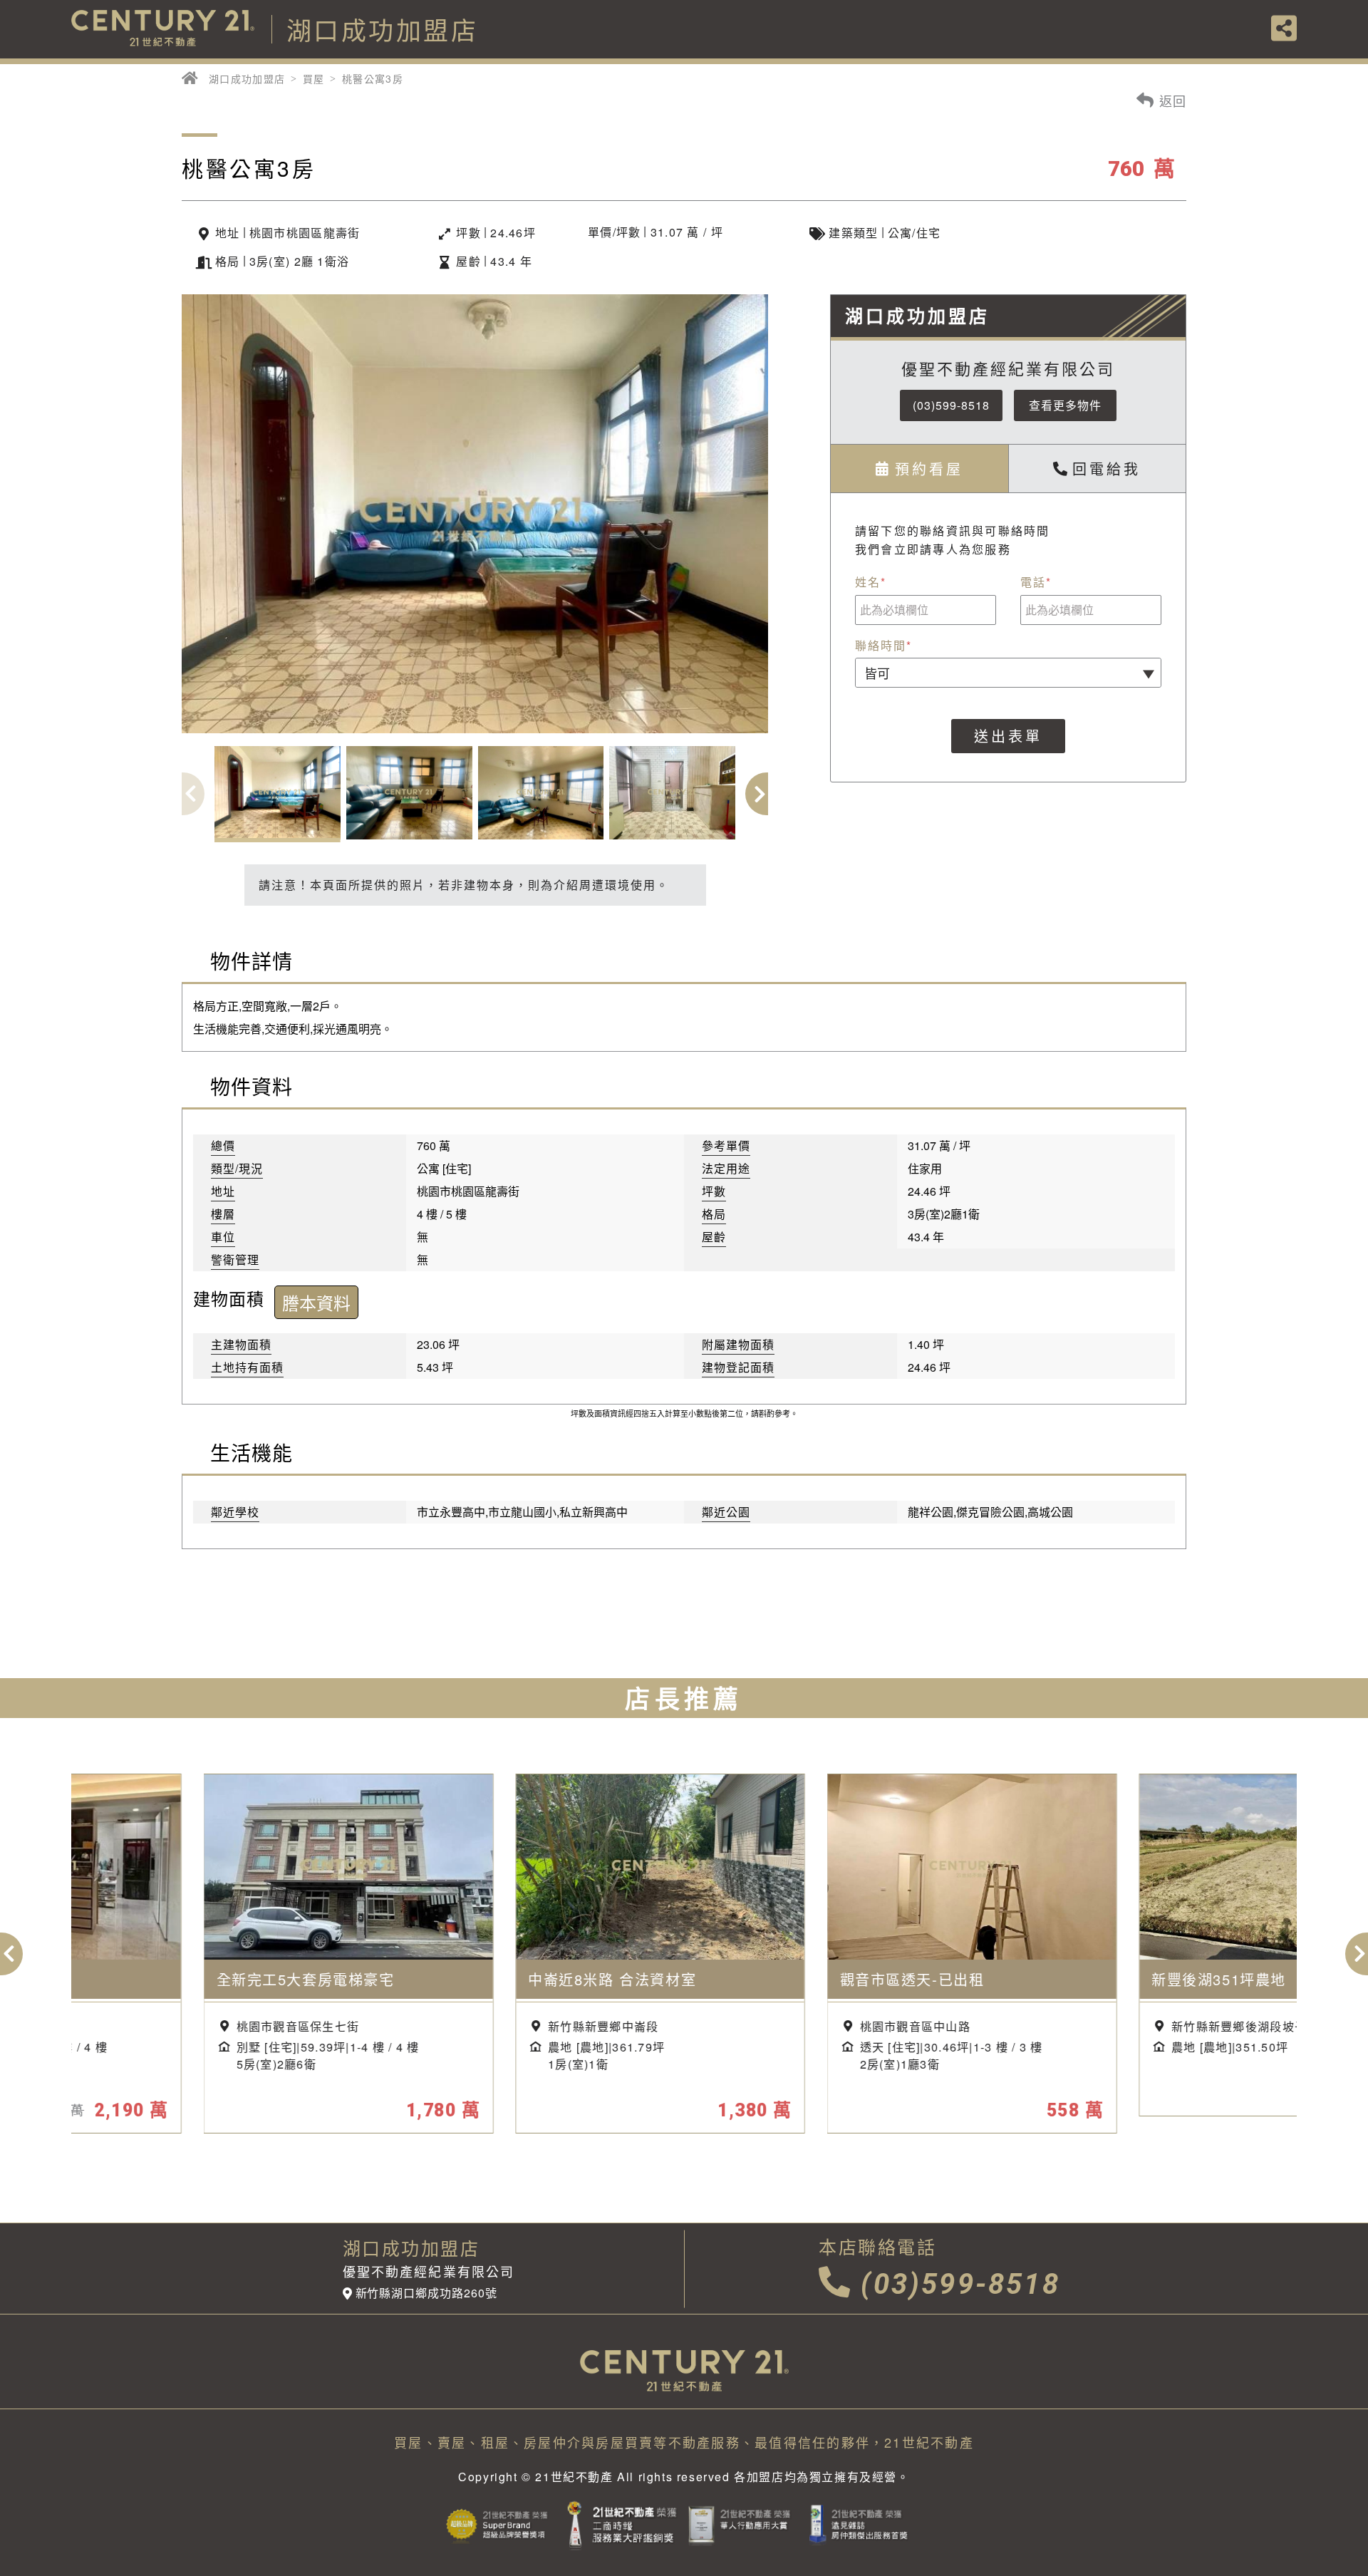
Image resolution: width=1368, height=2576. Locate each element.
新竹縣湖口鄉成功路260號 (426, 2293)
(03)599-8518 (951, 405)
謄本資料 (316, 1302)
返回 (1171, 100)
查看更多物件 (1065, 405)
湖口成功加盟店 (247, 78)
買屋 (314, 78)
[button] (767, 794)
